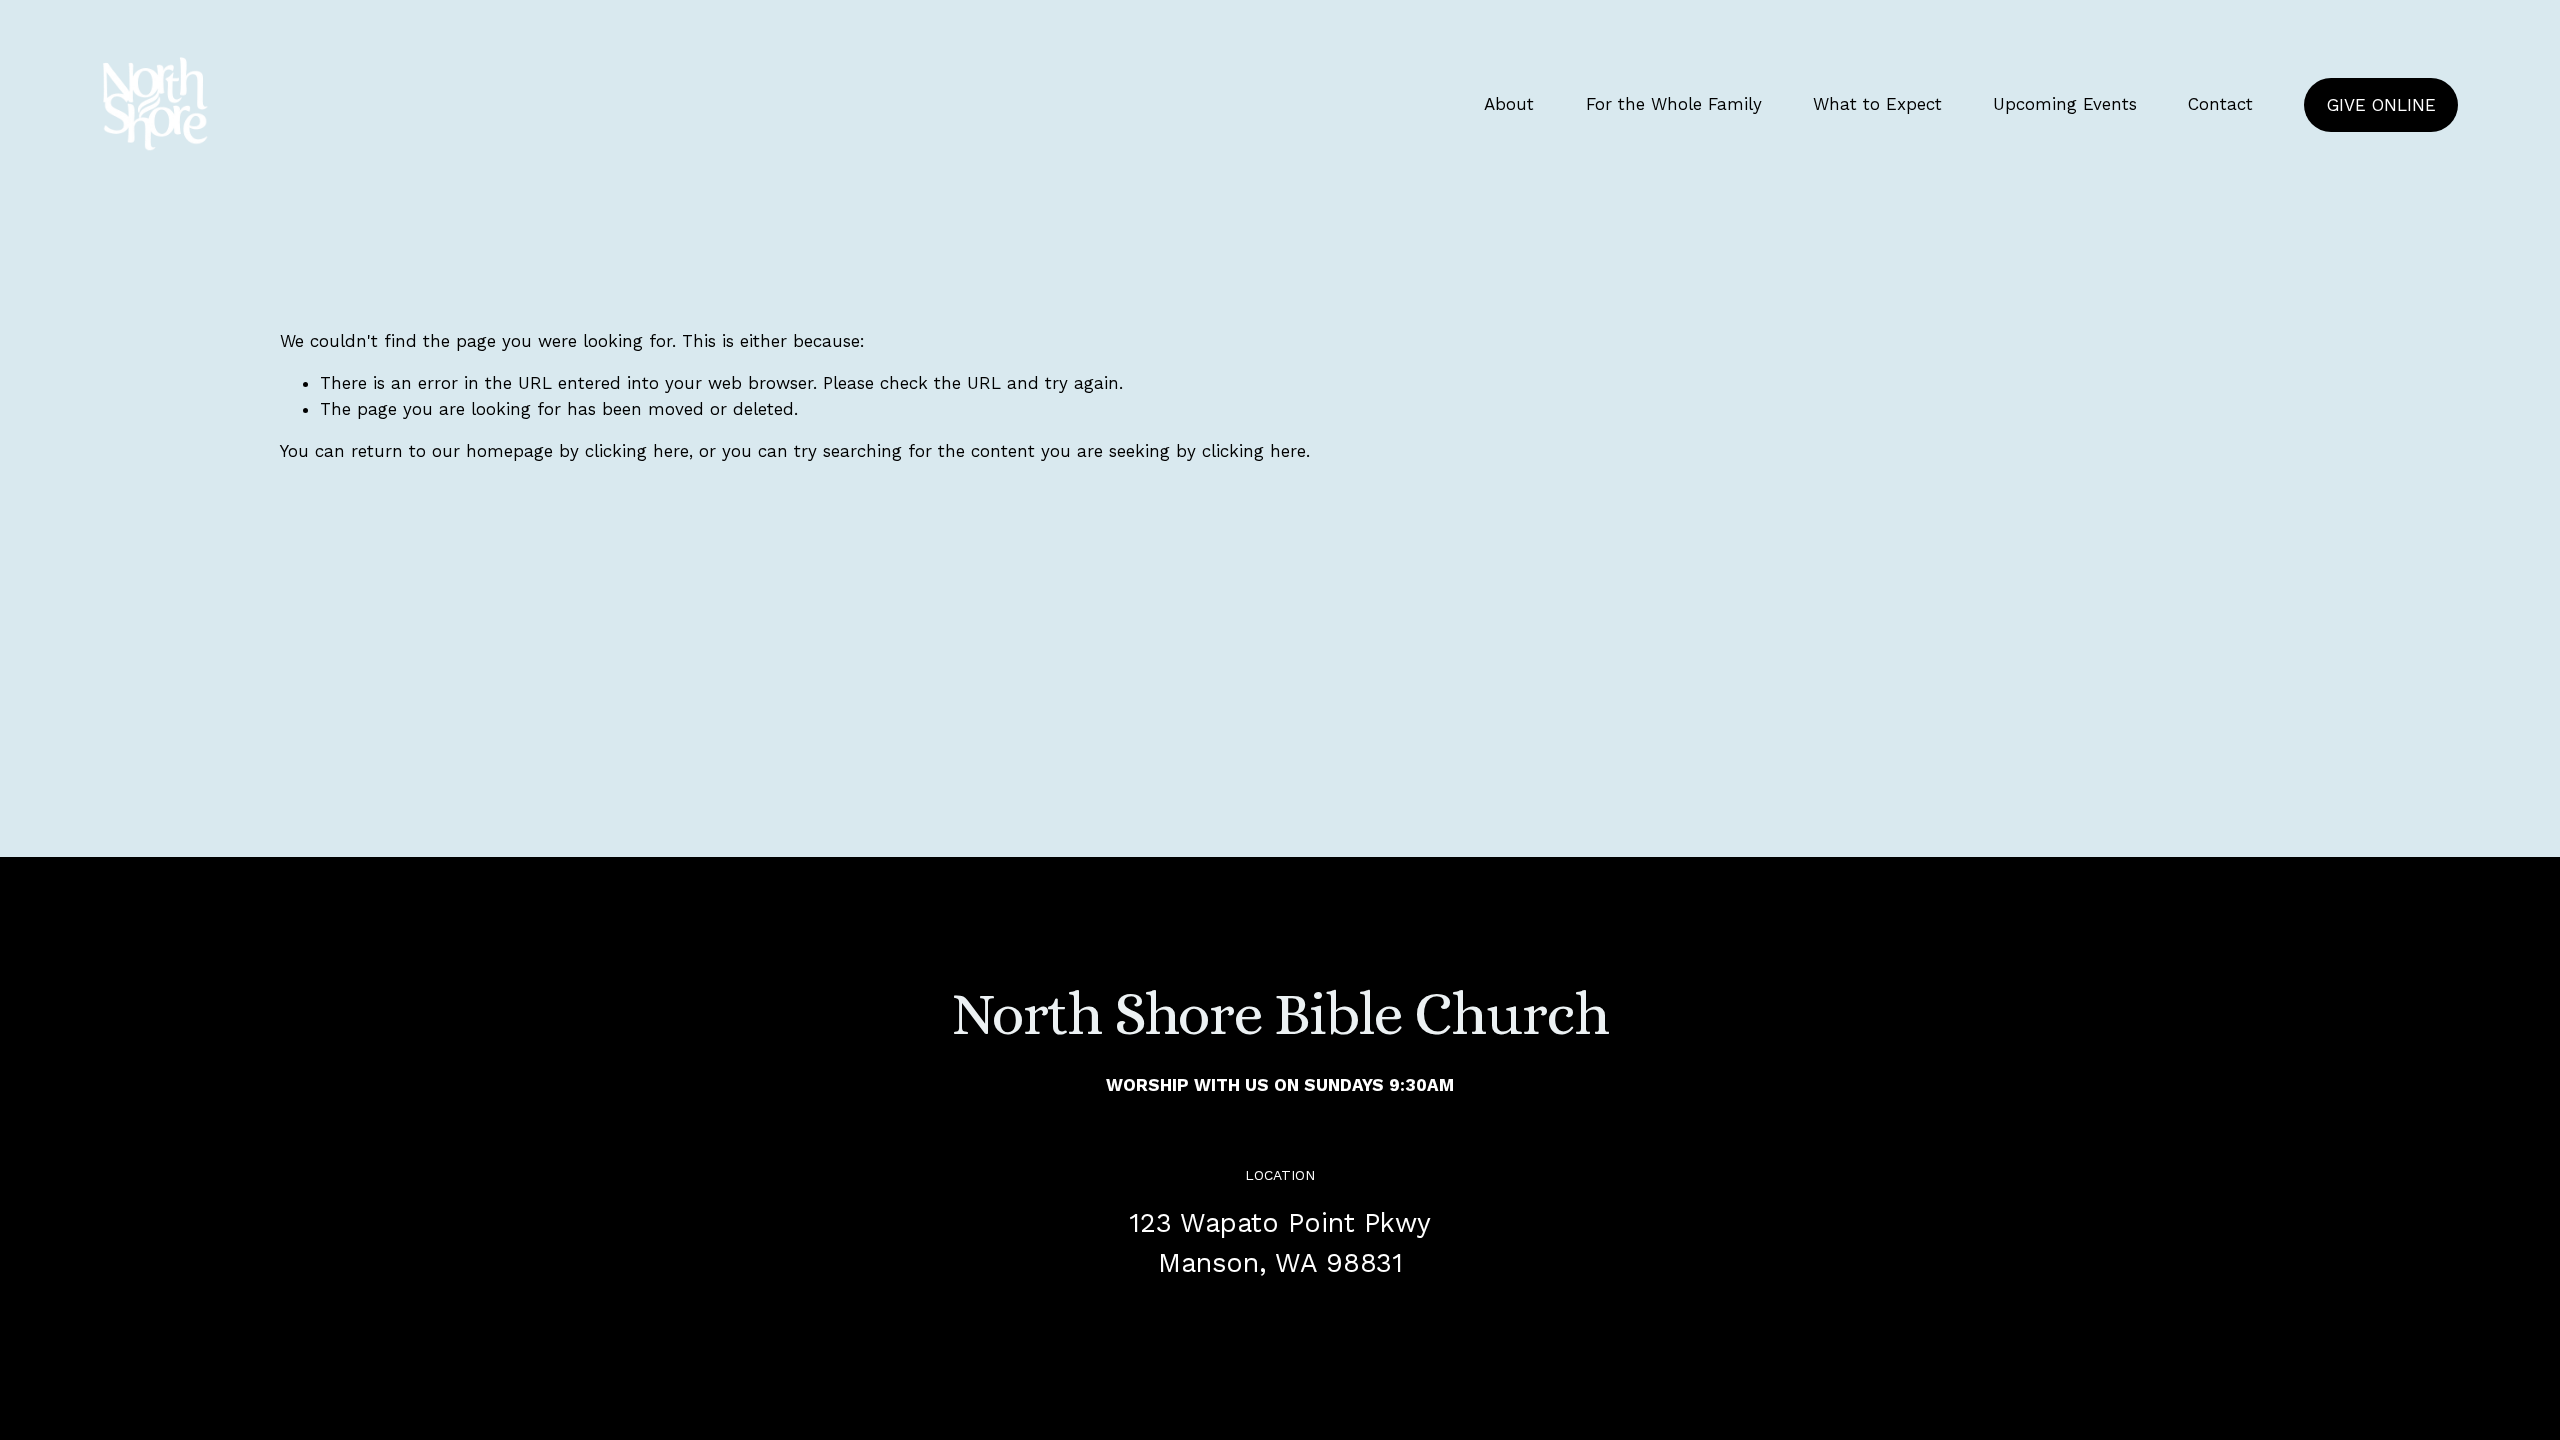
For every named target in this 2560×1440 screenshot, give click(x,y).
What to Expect (1877, 104)
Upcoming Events (2065, 104)
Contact (2220, 104)
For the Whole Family (1674, 104)
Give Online (2381, 105)
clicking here (637, 451)
